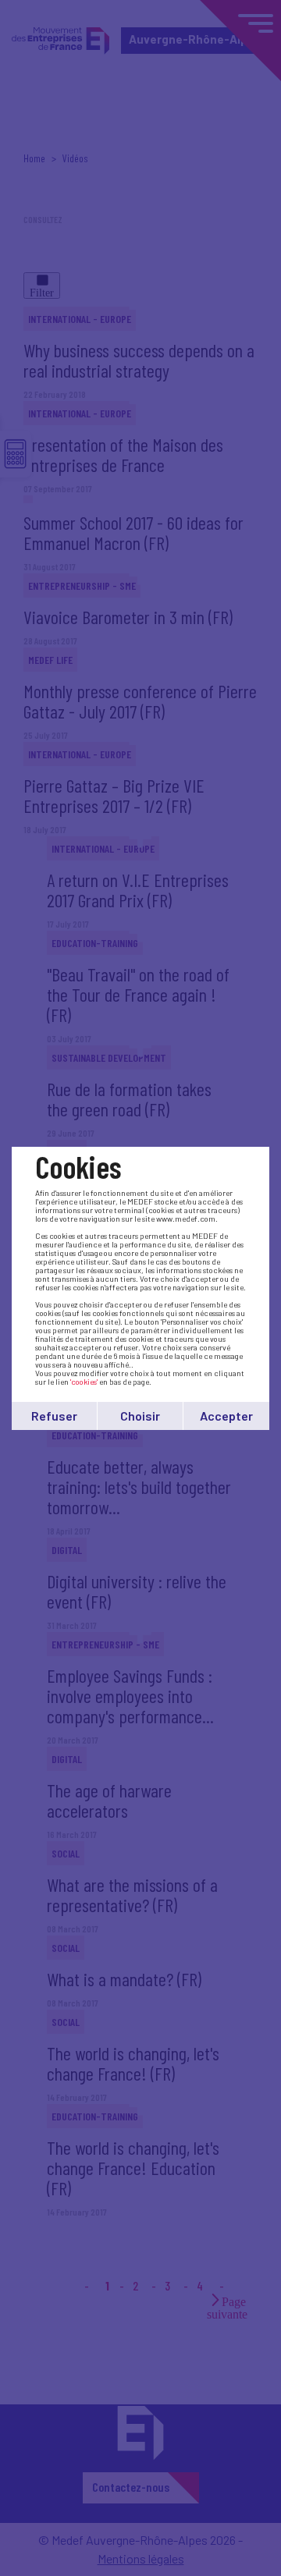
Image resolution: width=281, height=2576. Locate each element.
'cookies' (84, 1382)
